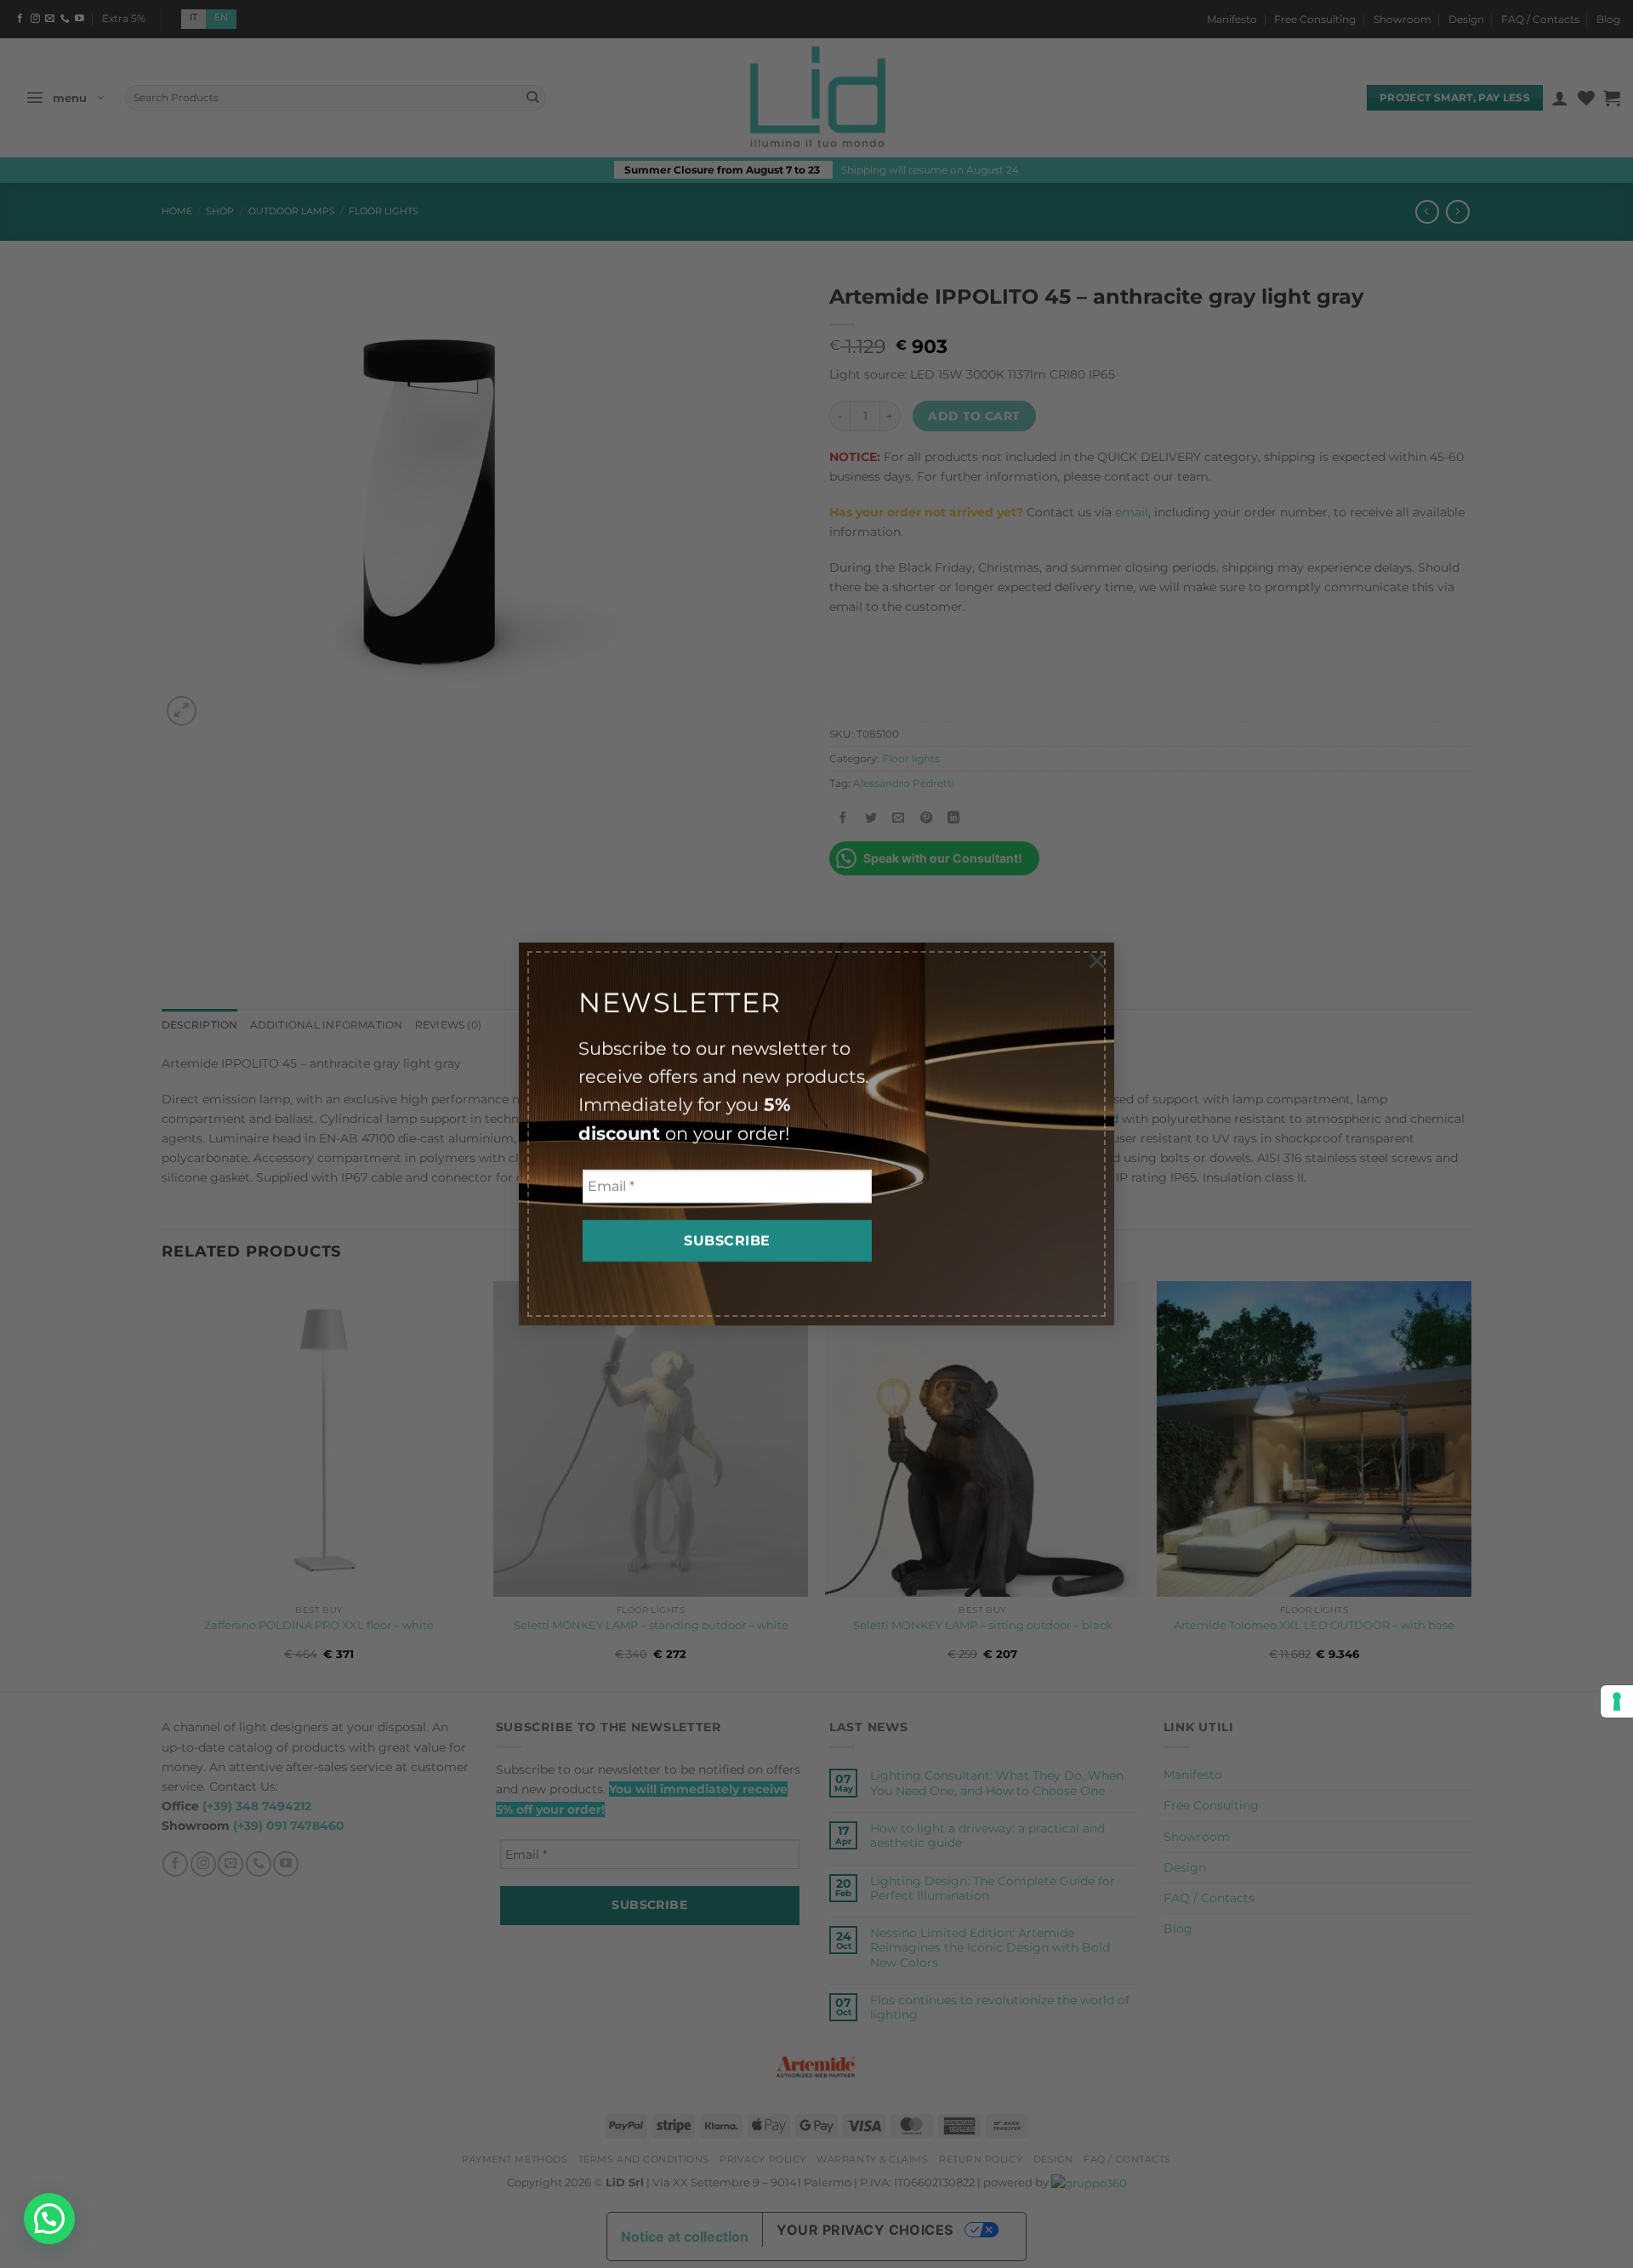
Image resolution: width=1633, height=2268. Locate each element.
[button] (49, 2219)
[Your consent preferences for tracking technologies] (1617, 1701)
